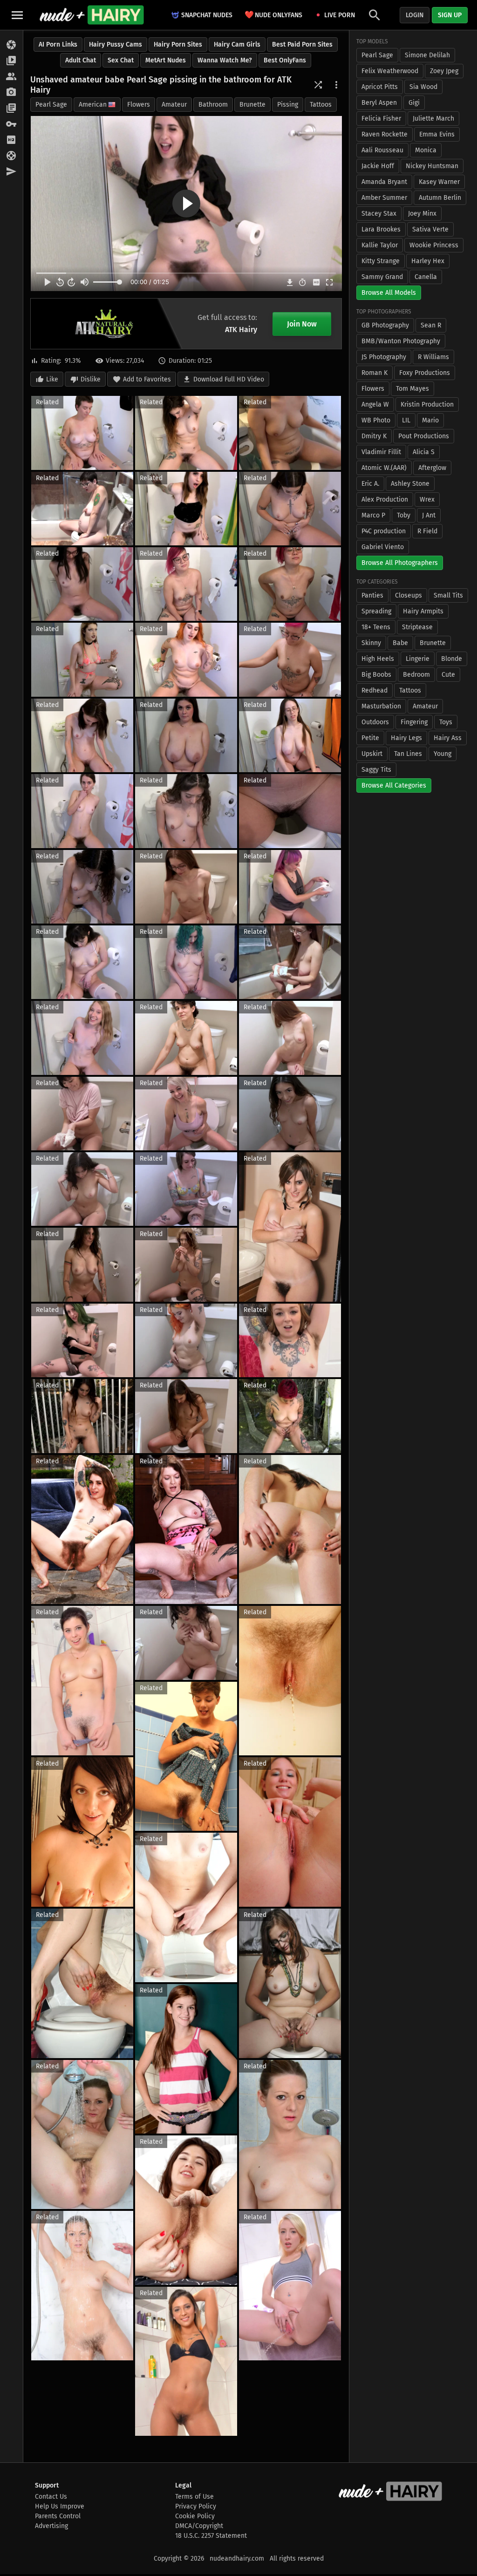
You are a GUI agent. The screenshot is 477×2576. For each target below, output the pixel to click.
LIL (406, 420)
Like (52, 379)
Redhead (375, 690)
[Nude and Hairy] (92, 15)
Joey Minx (422, 214)
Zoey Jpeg (444, 71)
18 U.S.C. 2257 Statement (211, 2536)
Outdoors (375, 722)
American (93, 105)
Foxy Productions (425, 373)
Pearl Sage (51, 105)
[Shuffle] (318, 85)
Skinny (371, 643)
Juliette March (433, 119)
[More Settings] (336, 85)
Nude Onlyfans (273, 15)
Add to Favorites (147, 379)
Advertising (51, 2526)
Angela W (375, 404)
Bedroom (416, 675)
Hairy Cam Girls (237, 44)
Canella (426, 277)
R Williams (433, 357)
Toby (404, 515)
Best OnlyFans (285, 60)
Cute (448, 675)
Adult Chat (81, 60)
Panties (372, 595)
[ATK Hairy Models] (11, 77)
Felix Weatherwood (390, 71)
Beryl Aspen (379, 103)
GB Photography (385, 325)
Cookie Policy (195, 2516)
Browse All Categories (394, 785)
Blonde (452, 659)
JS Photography (384, 357)
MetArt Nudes (166, 60)
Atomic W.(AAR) (384, 468)
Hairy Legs (406, 738)
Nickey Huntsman (432, 166)
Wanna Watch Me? (225, 60)
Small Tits (448, 595)
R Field (427, 531)
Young (443, 754)
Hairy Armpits (423, 611)
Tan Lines (408, 754)
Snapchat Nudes (207, 15)
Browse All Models (389, 293)
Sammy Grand (382, 277)
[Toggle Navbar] (17, 15)
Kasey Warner (439, 182)
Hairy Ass (448, 738)
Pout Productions (424, 436)
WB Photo (376, 420)
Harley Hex (428, 261)
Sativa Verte (430, 229)
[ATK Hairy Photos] (11, 45)
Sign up (450, 15)
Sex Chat (121, 60)
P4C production (384, 531)
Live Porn (340, 15)
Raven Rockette (385, 134)
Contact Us (51, 2497)
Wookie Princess (434, 245)
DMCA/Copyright (199, 2526)
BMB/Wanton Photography (401, 341)
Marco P (373, 515)
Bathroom (213, 105)
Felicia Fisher (381, 119)
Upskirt (372, 754)
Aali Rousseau (382, 150)
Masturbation (381, 706)
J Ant (429, 515)
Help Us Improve (60, 2506)
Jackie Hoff (378, 166)
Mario (430, 420)
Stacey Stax (379, 214)
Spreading (376, 611)
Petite (370, 738)
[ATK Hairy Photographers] (11, 93)
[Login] (11, 124)
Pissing (288, 105)
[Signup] (11, 140)
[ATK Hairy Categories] (11, 109)
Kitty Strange (381, 261)
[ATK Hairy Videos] (11, 61)
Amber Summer (384, 198)
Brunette (252, 105)
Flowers (139, 105)
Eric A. (370, 484)
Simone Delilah (427, 55)
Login (415, 15)
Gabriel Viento (383, 547)
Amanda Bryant (384, 182)
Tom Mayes (412, 389)
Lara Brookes (381, 229)
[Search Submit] (375, 15)
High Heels (378, 659)
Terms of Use (194, 2497)
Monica (426, 150)
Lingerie (418, 659)
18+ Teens (376, 627)
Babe (400, 643)
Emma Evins (437, 134)
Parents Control (58, 2516)
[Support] (11, 156)
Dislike (91, 379)
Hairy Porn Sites (178, 44)
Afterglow (432, 468)
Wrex (427, 500)
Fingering (414, 722)
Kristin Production (427, 404)
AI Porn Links (58, 44)
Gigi (414, 103)
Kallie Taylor (380, 245)
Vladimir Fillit (381, 452)
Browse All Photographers (400, 563)
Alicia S (424, 452)
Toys (446, 722)
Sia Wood (423, 87)
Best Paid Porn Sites (302, 44)
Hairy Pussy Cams (116, 44)
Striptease (417, 627)
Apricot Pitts (380, 87)
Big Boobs (376, 675)
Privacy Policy (196, 2506)
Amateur (174, 105)
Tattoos (321, 105)
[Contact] (11, 172)
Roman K (375, 373)
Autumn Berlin (440, 198)
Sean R (431, 325)
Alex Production (385, 500)
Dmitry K (374, 436)
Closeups (409, 595)
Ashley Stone (410, 484)
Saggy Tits (376, 770)
